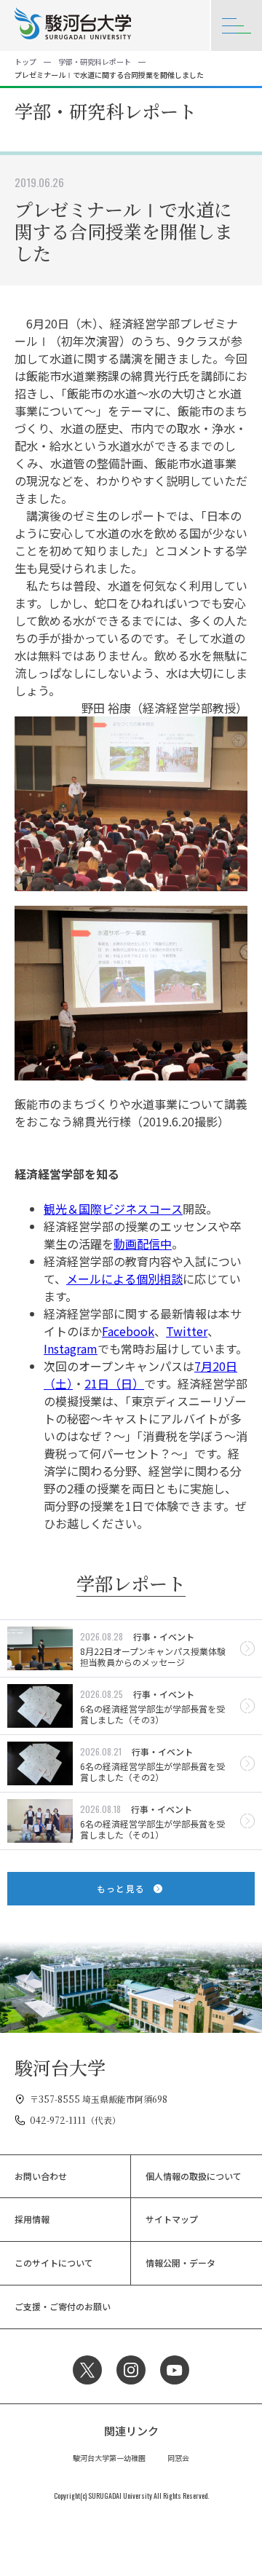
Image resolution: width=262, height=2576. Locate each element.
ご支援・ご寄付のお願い (63, 2306)
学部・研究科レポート (95, 62)
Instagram (71, 1348)
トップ (25, 62)
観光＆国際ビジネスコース (113, 1209)
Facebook (128, 1331)
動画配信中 (143, 1244)
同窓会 (178, 2458)
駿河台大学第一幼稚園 (109, 2458)
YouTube (175, 2370)
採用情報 (32, 2219)
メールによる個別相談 (124, 1279)
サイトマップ (172, 2219)
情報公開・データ (180, 2263)
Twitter (187, 1331)
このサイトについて (54, 2263)
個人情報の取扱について (194, 2176)
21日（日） (114, 1383)
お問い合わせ (41, 2176)
